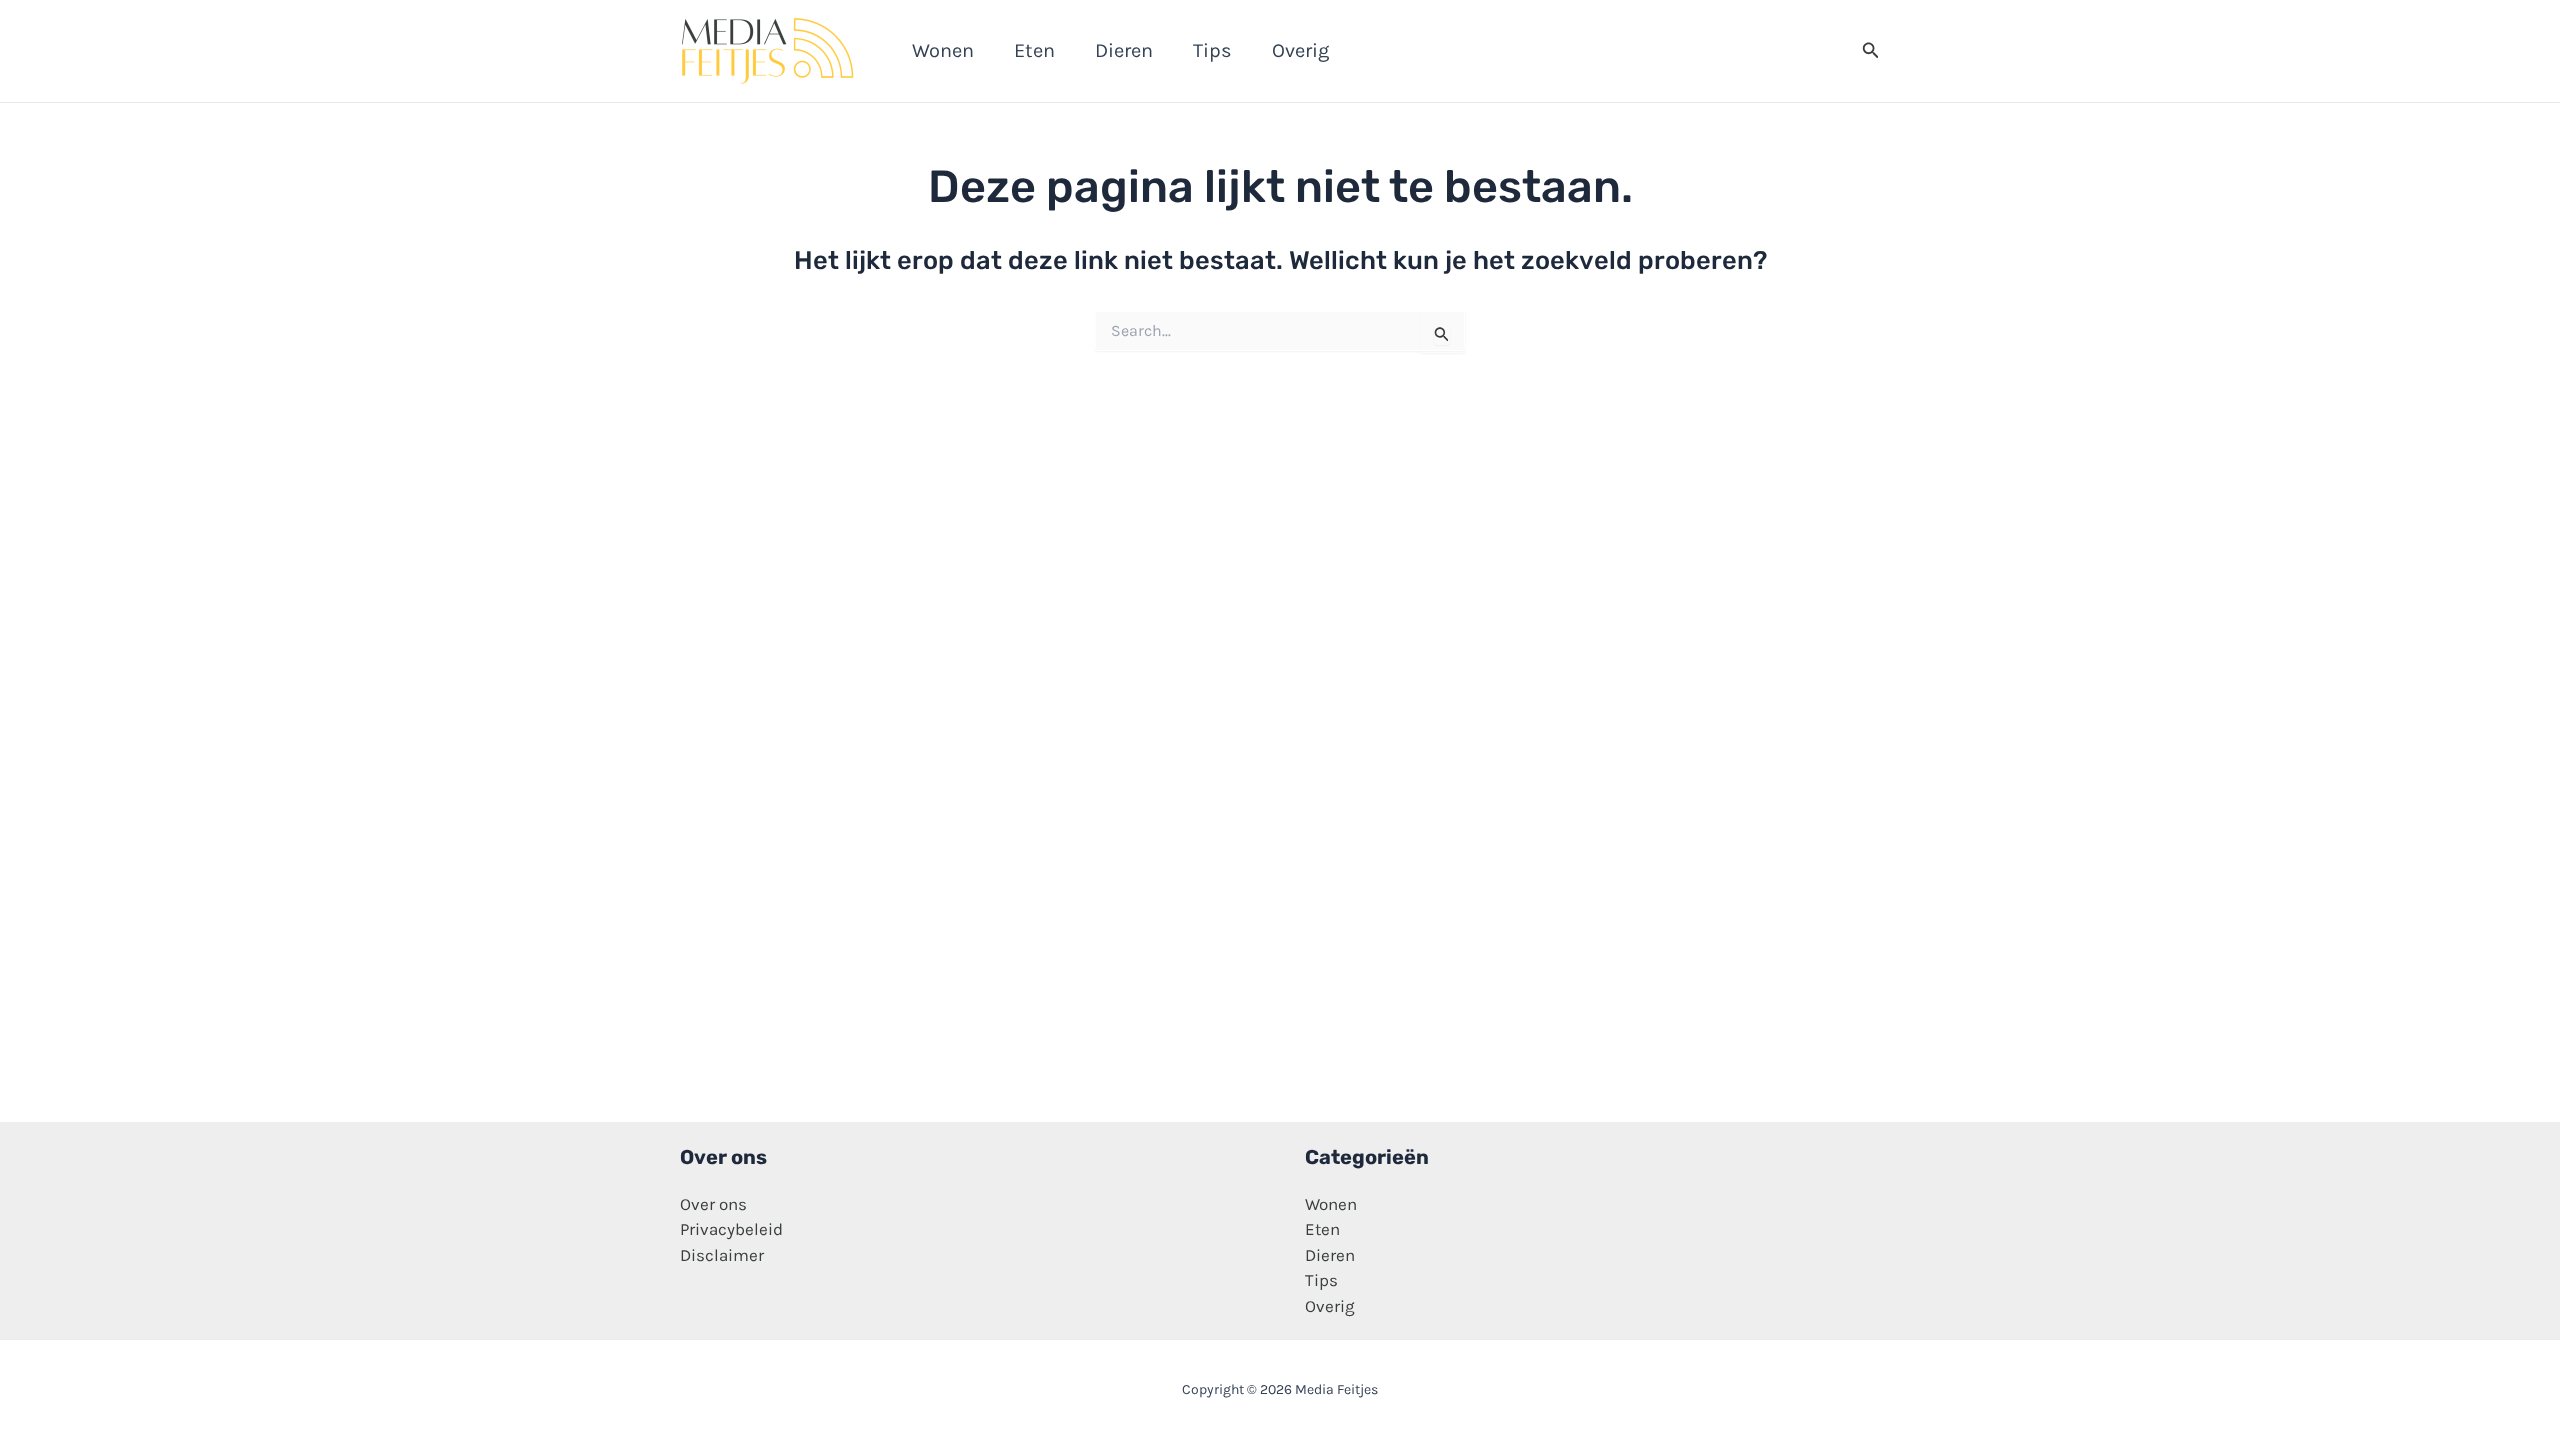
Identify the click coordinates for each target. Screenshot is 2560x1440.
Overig (1330, 1306)
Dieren (1330, 1255)
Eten (1322, 1229)
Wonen (1331, 1204)
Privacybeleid (731, 1229)
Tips (1321, 1280)
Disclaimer (722, 1255)
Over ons (713, 1204)
